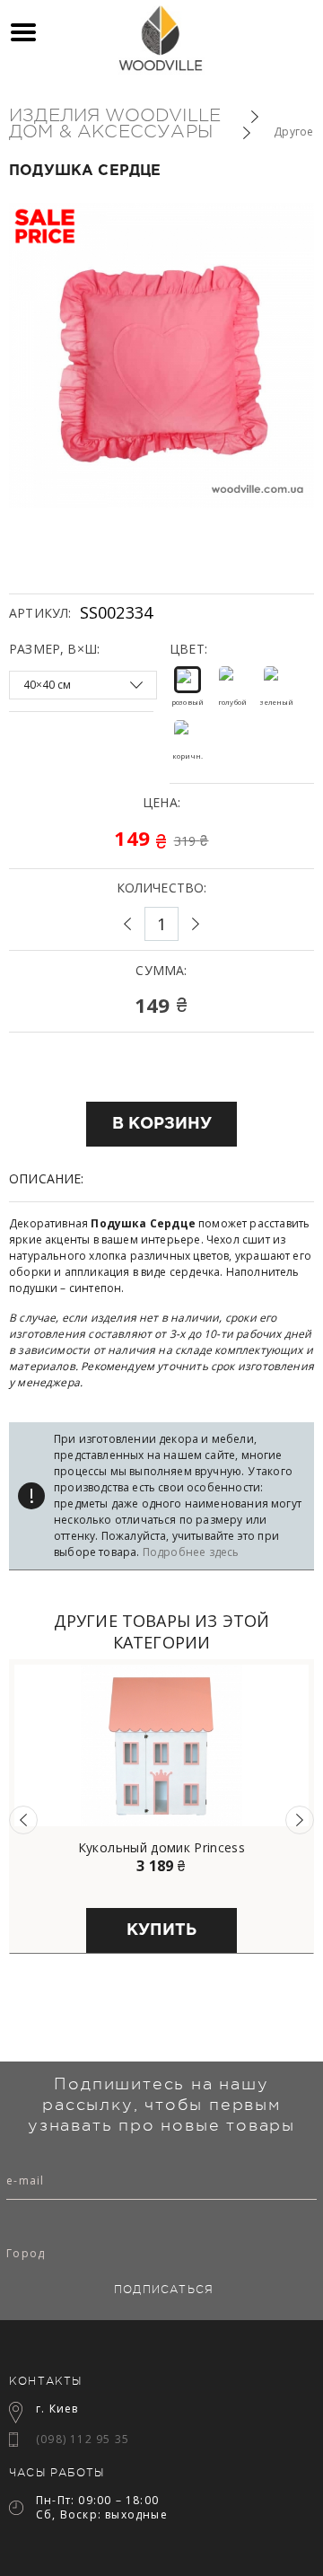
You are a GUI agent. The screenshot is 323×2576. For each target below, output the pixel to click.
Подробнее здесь (191, 1552)
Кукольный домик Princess (161, 1848)
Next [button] (300, 1820)
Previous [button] (23, 1820)
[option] (161, 1807)
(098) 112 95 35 (83, 2439)
